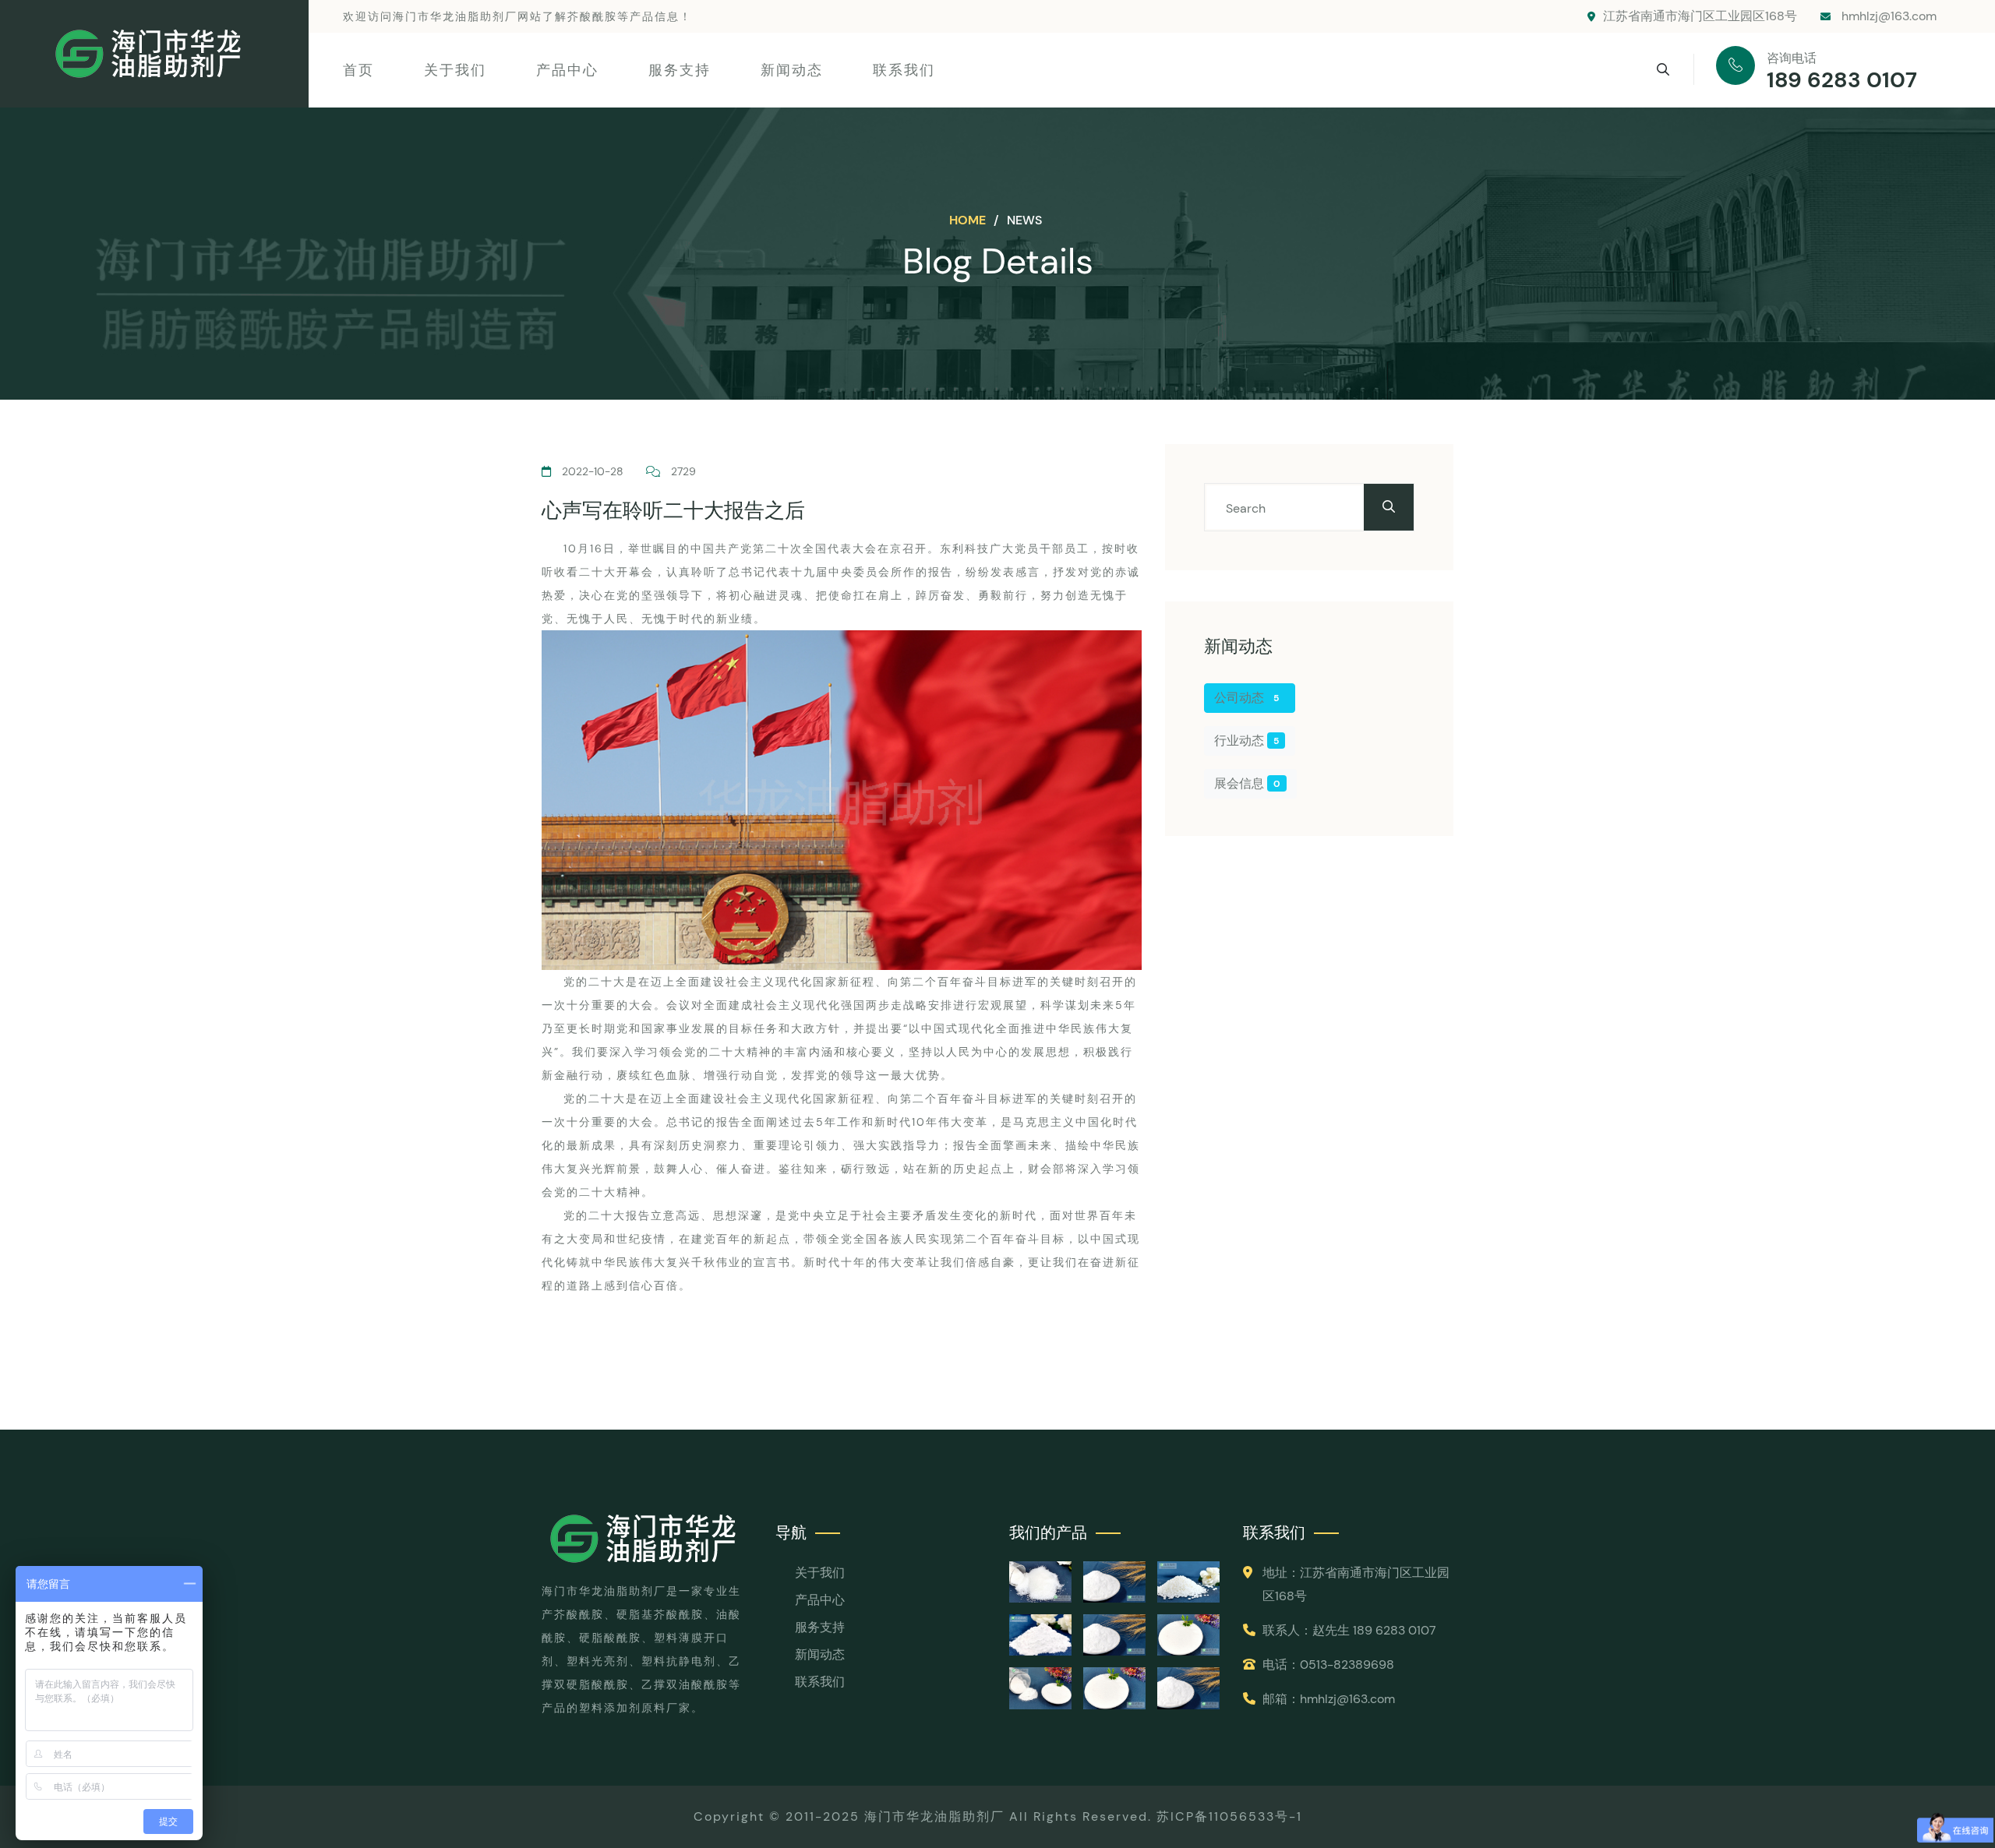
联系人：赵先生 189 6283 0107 (1349, 1630)
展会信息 (1247, 783)
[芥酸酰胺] (1188, 1688)
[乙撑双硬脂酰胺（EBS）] (1114, 1582)
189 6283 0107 (1842, 80)
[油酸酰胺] (1040, 1688)
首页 (358, 70)
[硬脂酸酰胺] (1188, 1635)
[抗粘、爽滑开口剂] (1114, 1635)
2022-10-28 (593, 471)
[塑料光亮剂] (1040, 1635)
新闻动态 (792, 70)
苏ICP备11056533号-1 (1229, 1816)
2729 (683, 471)
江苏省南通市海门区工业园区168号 (1700, 16)
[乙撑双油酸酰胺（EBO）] (1040, 1582)
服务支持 (680, 70)
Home (969, 220)
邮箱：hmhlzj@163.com (1329, 1699)
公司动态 (1246, 698)
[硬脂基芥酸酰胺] (1114, 1688)
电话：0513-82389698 (1328, 1665)
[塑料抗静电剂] (1188, 1582)
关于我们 (455, 70)
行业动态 (1246, 741)
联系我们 (904, 70)
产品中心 (567, 70)
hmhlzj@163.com (1887, 16)
